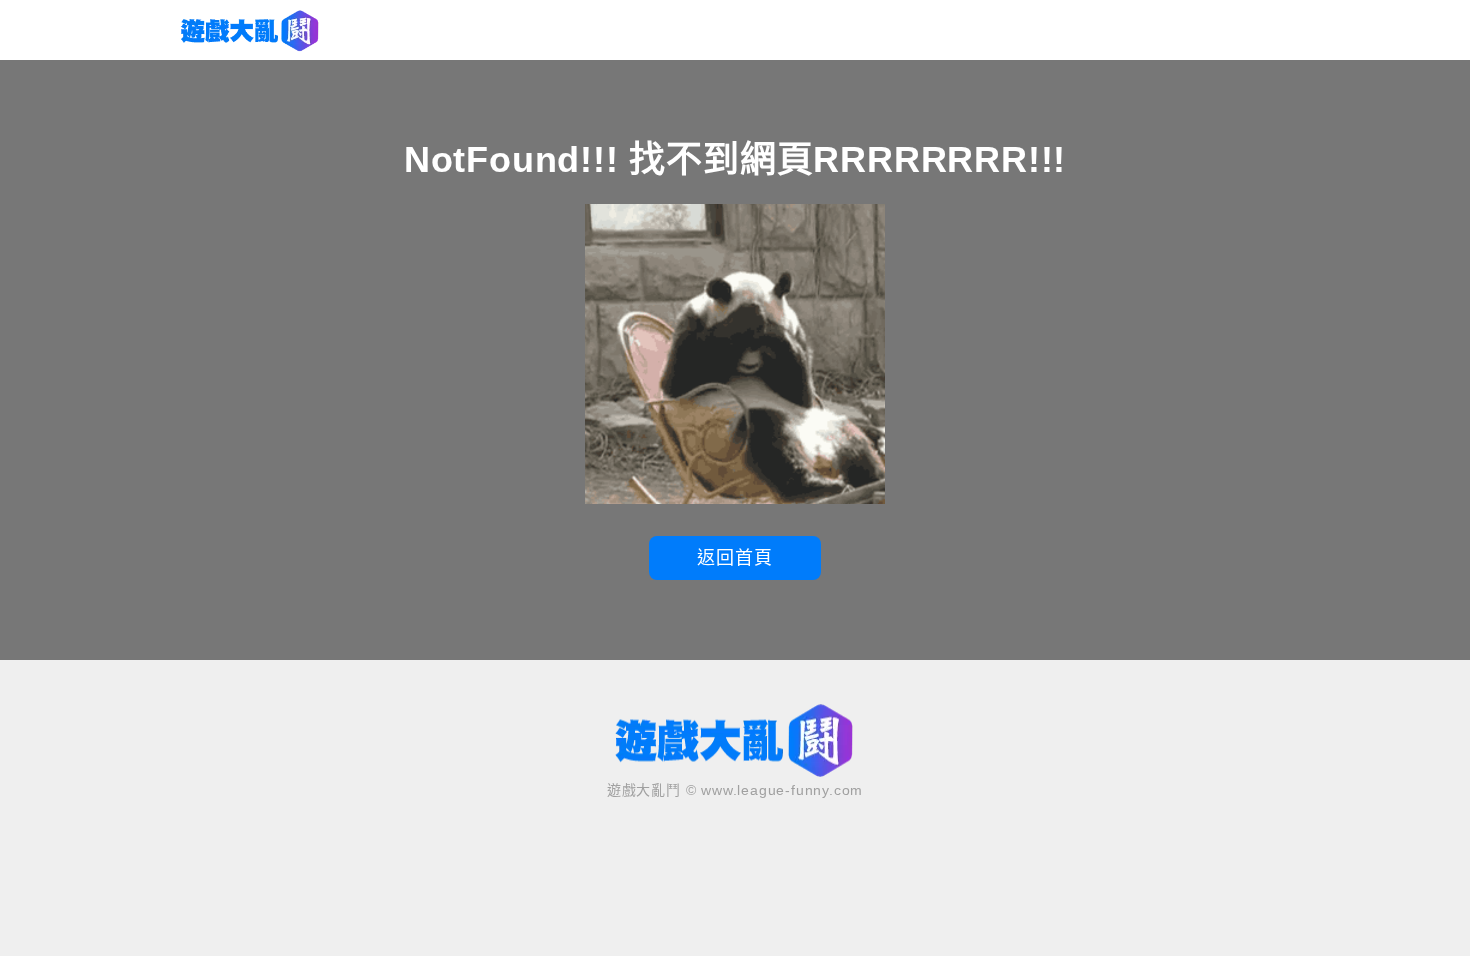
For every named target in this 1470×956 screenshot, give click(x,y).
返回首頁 (734, 558)
